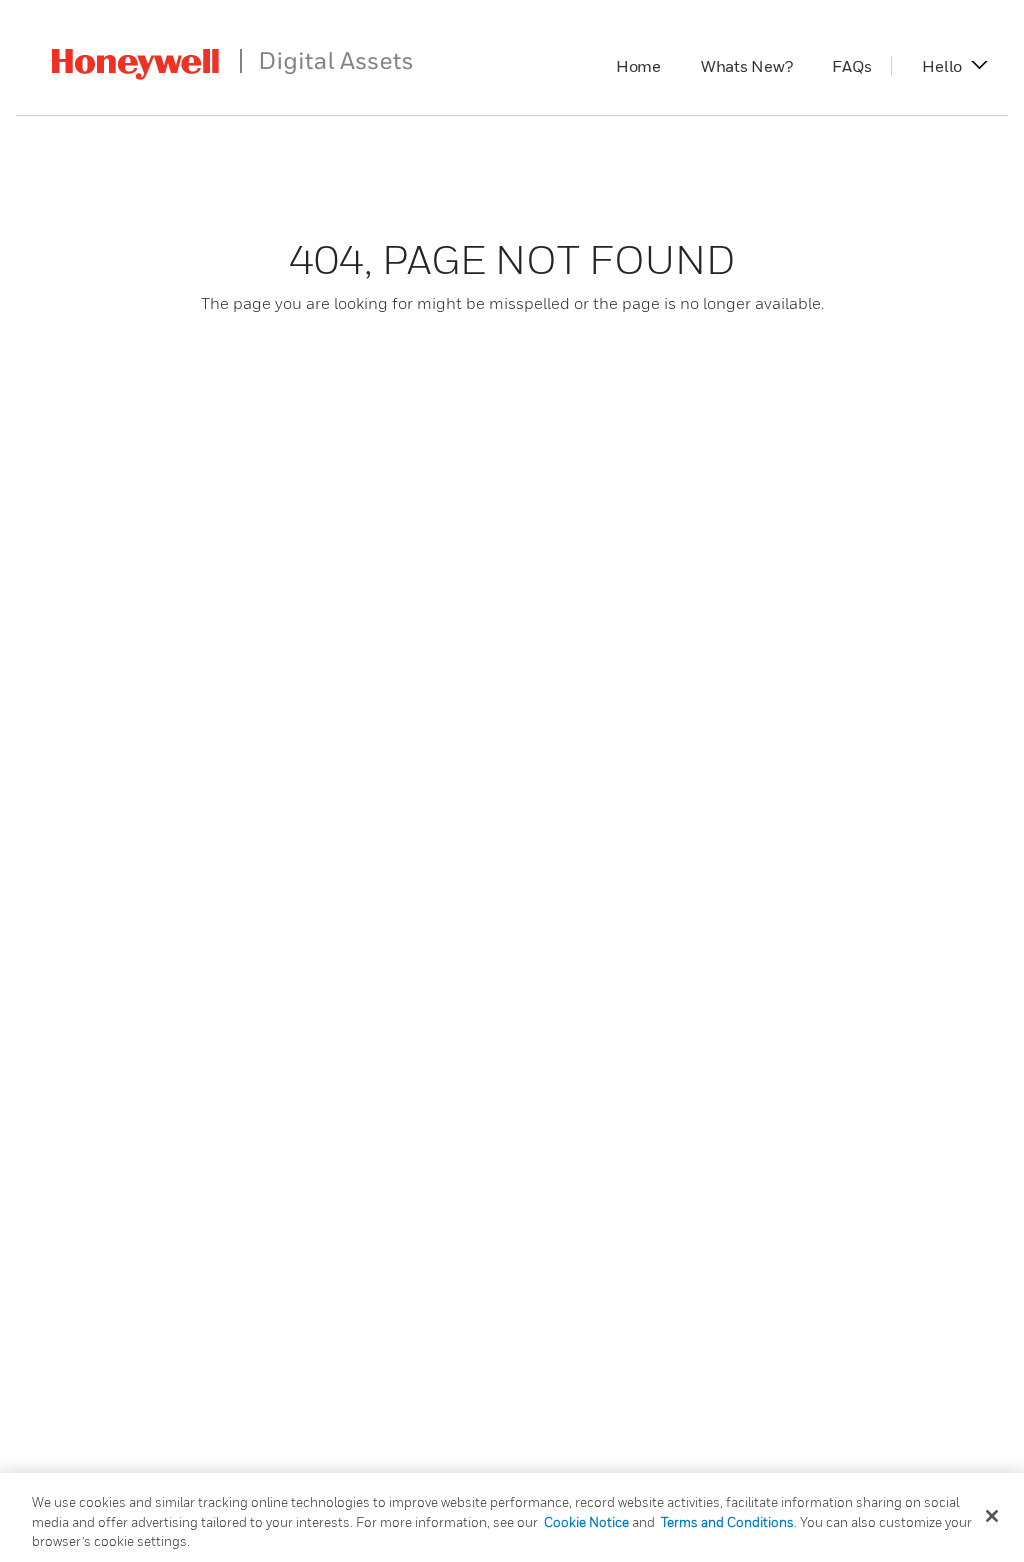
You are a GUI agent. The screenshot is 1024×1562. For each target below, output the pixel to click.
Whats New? (757, 66)
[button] (941, 66)
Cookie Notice (586, 1522)
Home (648, 66)
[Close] (992, 1516)
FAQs (861, 66)
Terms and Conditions (727, 1522)
